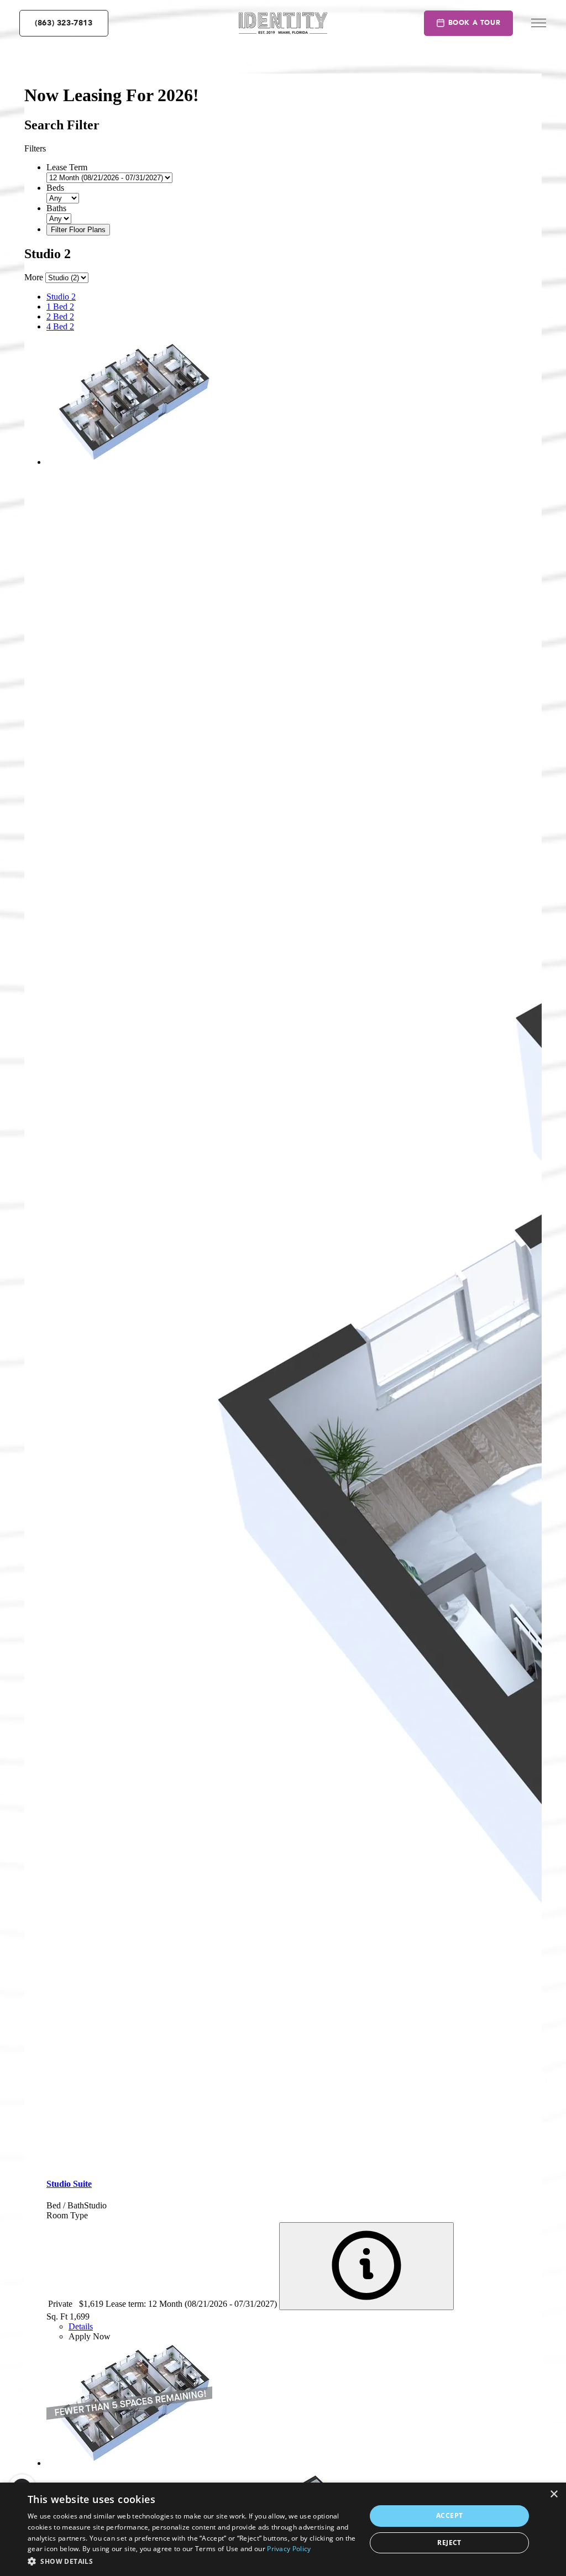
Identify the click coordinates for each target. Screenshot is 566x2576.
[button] (192, 2561)
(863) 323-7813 (64, 23)
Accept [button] (449, 2515)
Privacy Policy (289, 2549)
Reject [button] (449, 2543)
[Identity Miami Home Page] (283, 23)
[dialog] (283, 2529)
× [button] (554, 2494)
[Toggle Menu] (539, 23)
